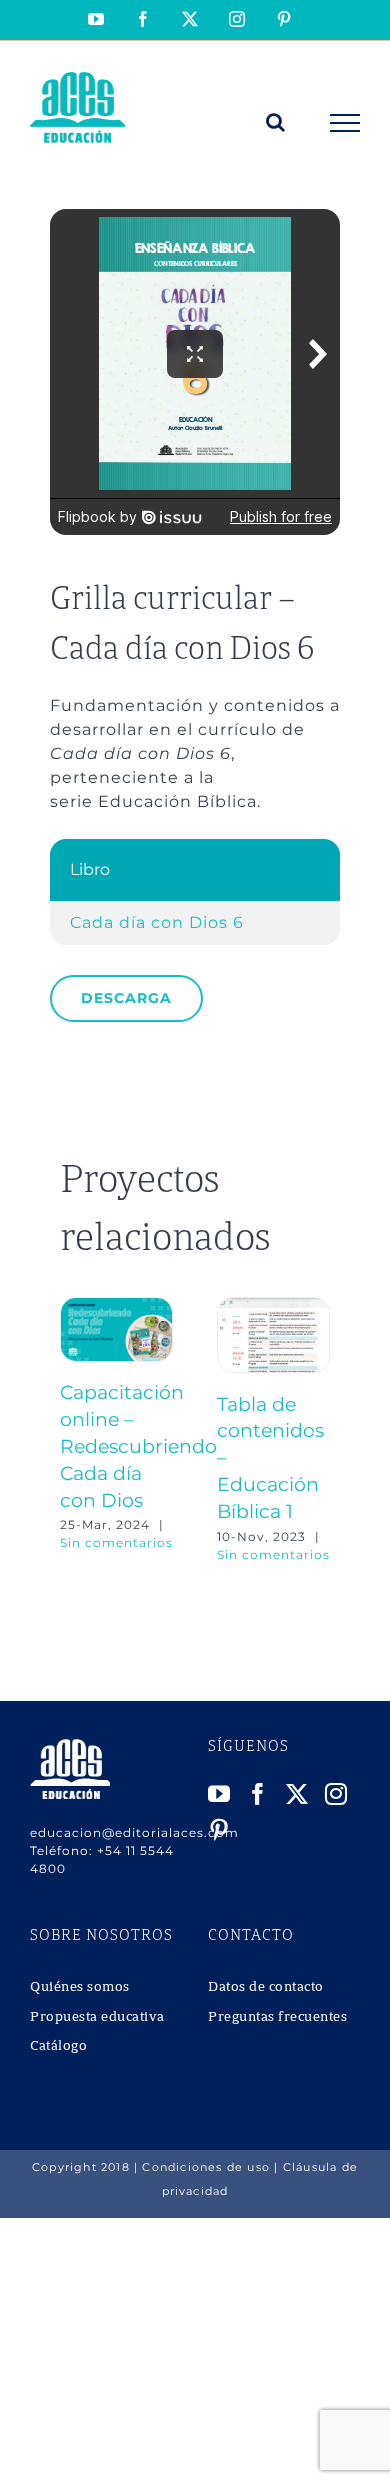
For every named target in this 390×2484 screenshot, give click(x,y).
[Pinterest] (219, 1830)
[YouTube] (219, 1794)
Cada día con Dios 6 (157, 922)
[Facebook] (258, 1794)
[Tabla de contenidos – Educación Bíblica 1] (273, 1306)
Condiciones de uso (206, 2167)
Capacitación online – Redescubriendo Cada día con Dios (138, 1446)
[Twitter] (297, 1794)
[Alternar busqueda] (276, 122)
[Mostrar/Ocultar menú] (345, 123)
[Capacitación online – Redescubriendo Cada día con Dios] (116, 1306)
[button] (75, 1430)
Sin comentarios (116, 1542)
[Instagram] (336, 1794)
